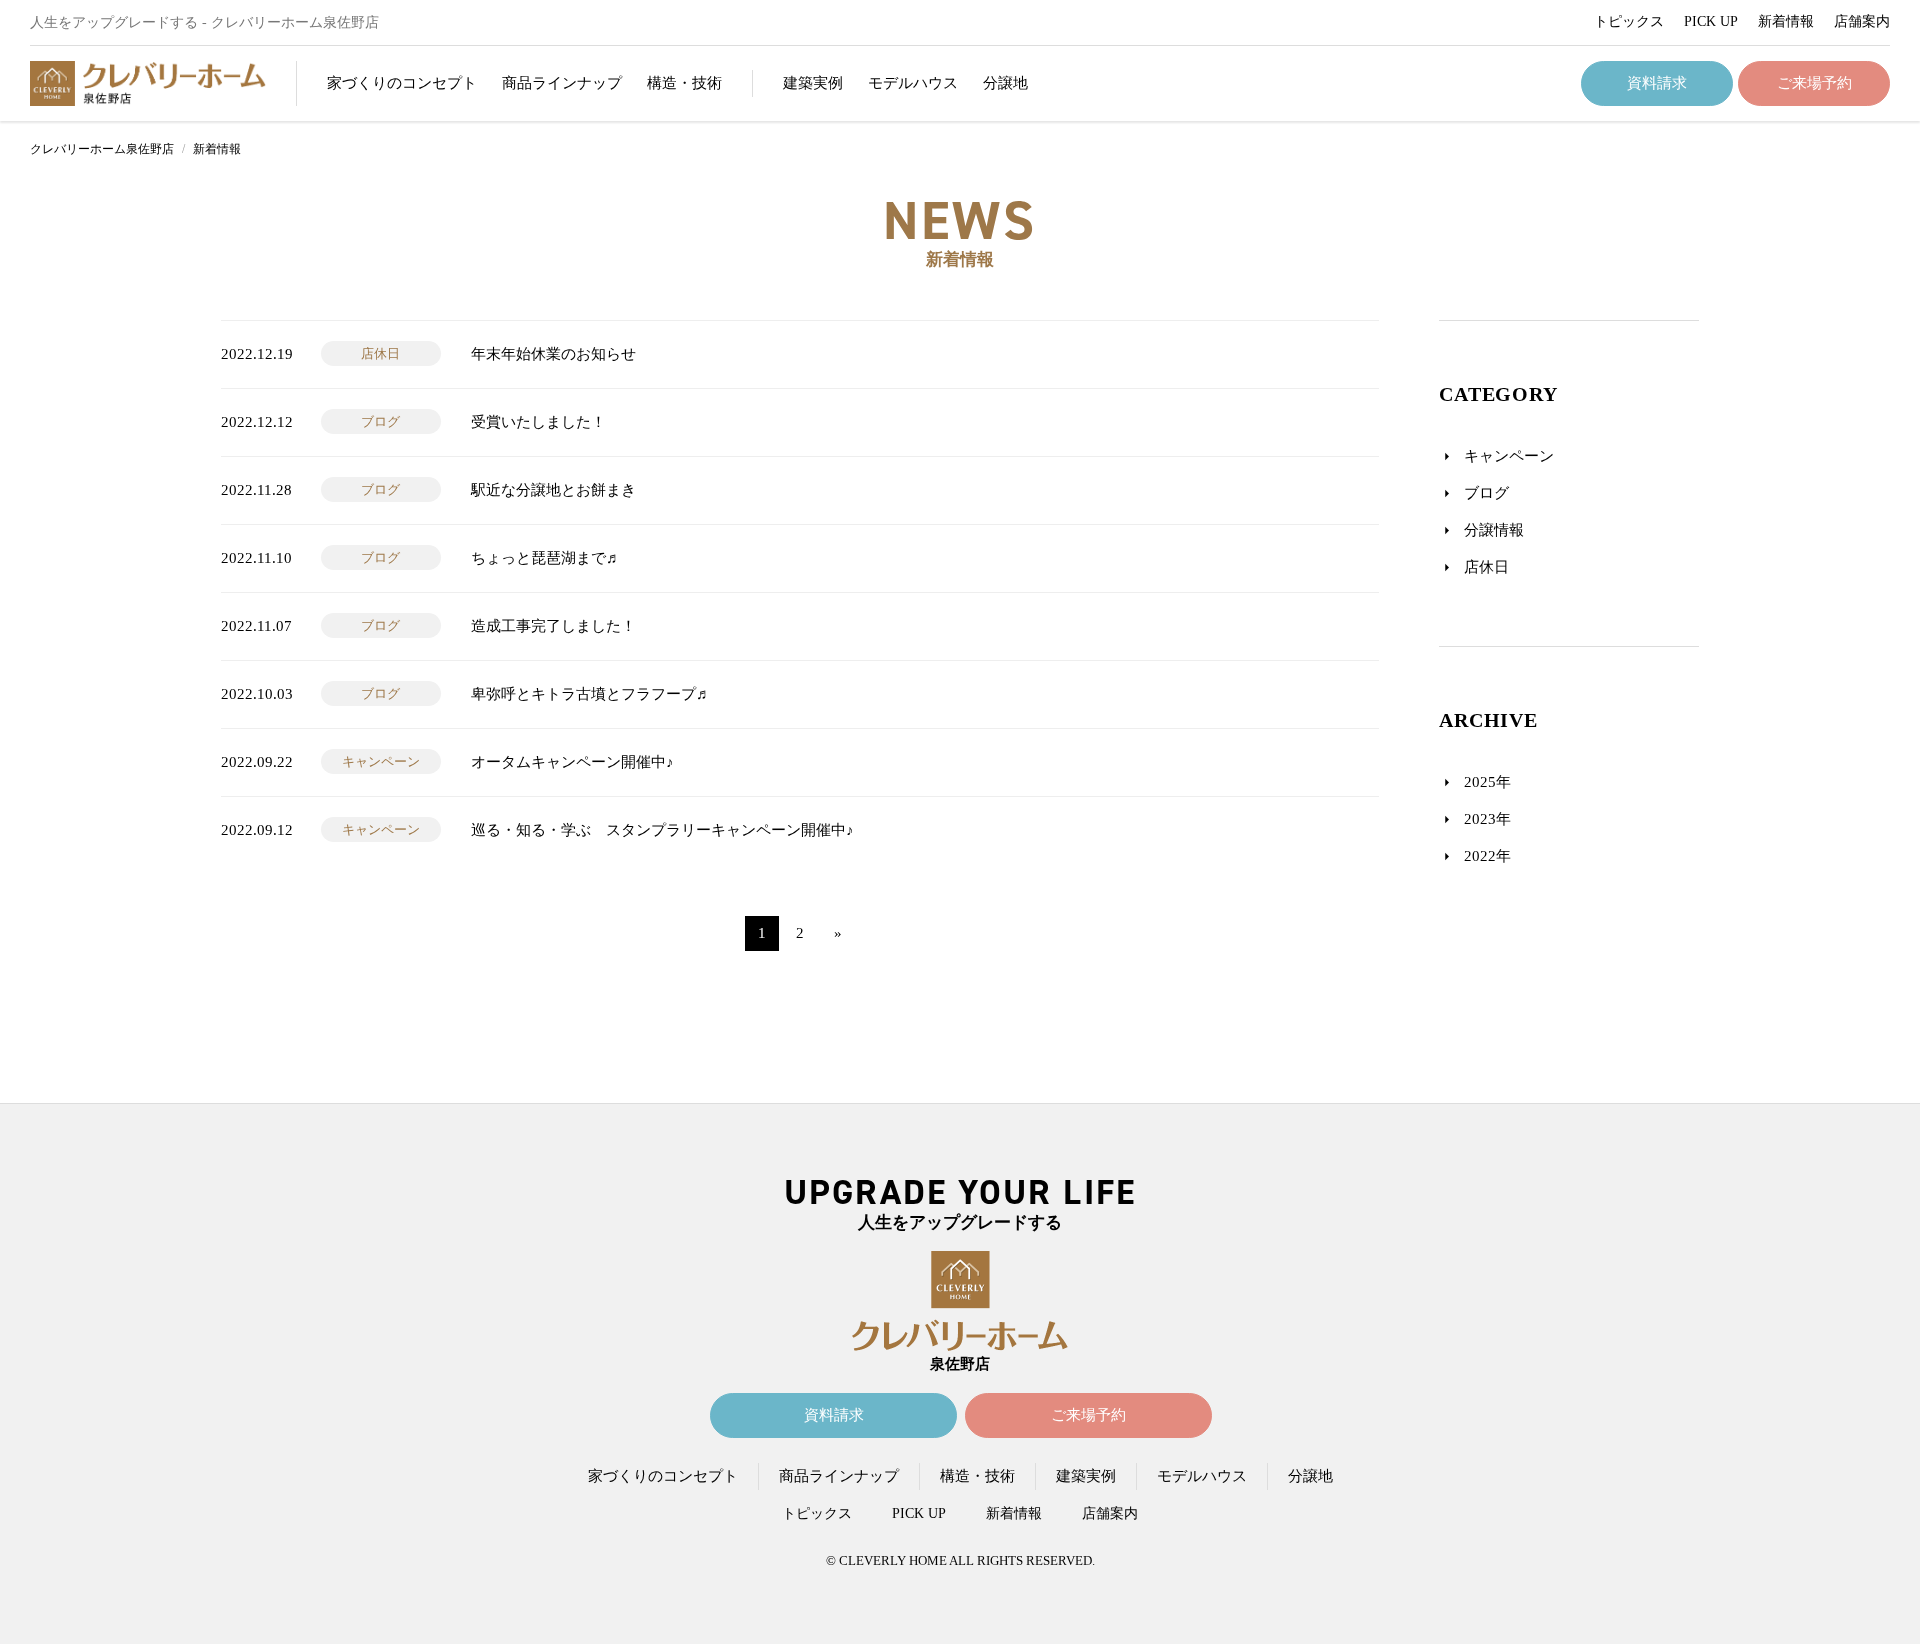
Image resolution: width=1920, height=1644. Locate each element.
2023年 (1487, 819)
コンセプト (402, 83)
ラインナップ (562, 83)
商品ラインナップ (839, 1476)
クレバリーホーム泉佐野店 (102, 149)
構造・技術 (684, 83)
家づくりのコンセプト (663, 1476)
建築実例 (813, 83)
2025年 (1487, 782)
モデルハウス (913, 83)
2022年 (1487, 856)
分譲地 (1005, 83)
